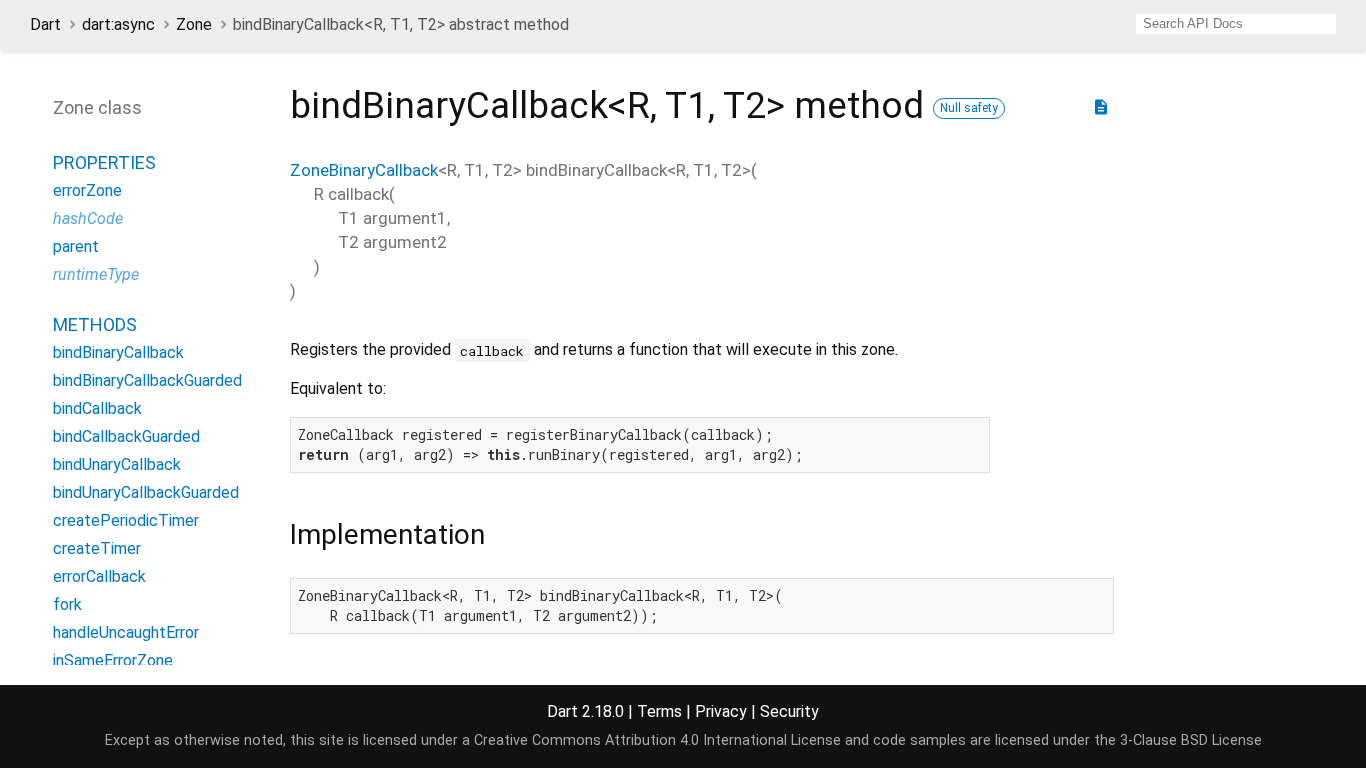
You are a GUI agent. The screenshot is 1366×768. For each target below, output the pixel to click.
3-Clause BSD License (1191, 740)
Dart (45, 24)
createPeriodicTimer (126, 520)
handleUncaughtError (126, 632)
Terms (659, 711)
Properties (104, 162)
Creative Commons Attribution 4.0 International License (657, 740)
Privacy (721, 711)
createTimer (97, 548)
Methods (95, 324)
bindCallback (97, 408)
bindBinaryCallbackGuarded (147, 380)
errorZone (87, 190)
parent (76, 246)
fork (67, 604)
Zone (194, 24)
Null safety (969, 108)
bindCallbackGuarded (126, 436)
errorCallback (99, 576)
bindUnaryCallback (117, 464)
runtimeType (96, 274)
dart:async (118, 24)
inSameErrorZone (113, 660)
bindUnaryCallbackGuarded (146, 492)
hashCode (88, 218)
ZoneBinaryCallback (364, 170)
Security (789, 711)
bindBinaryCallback (118, 352)
